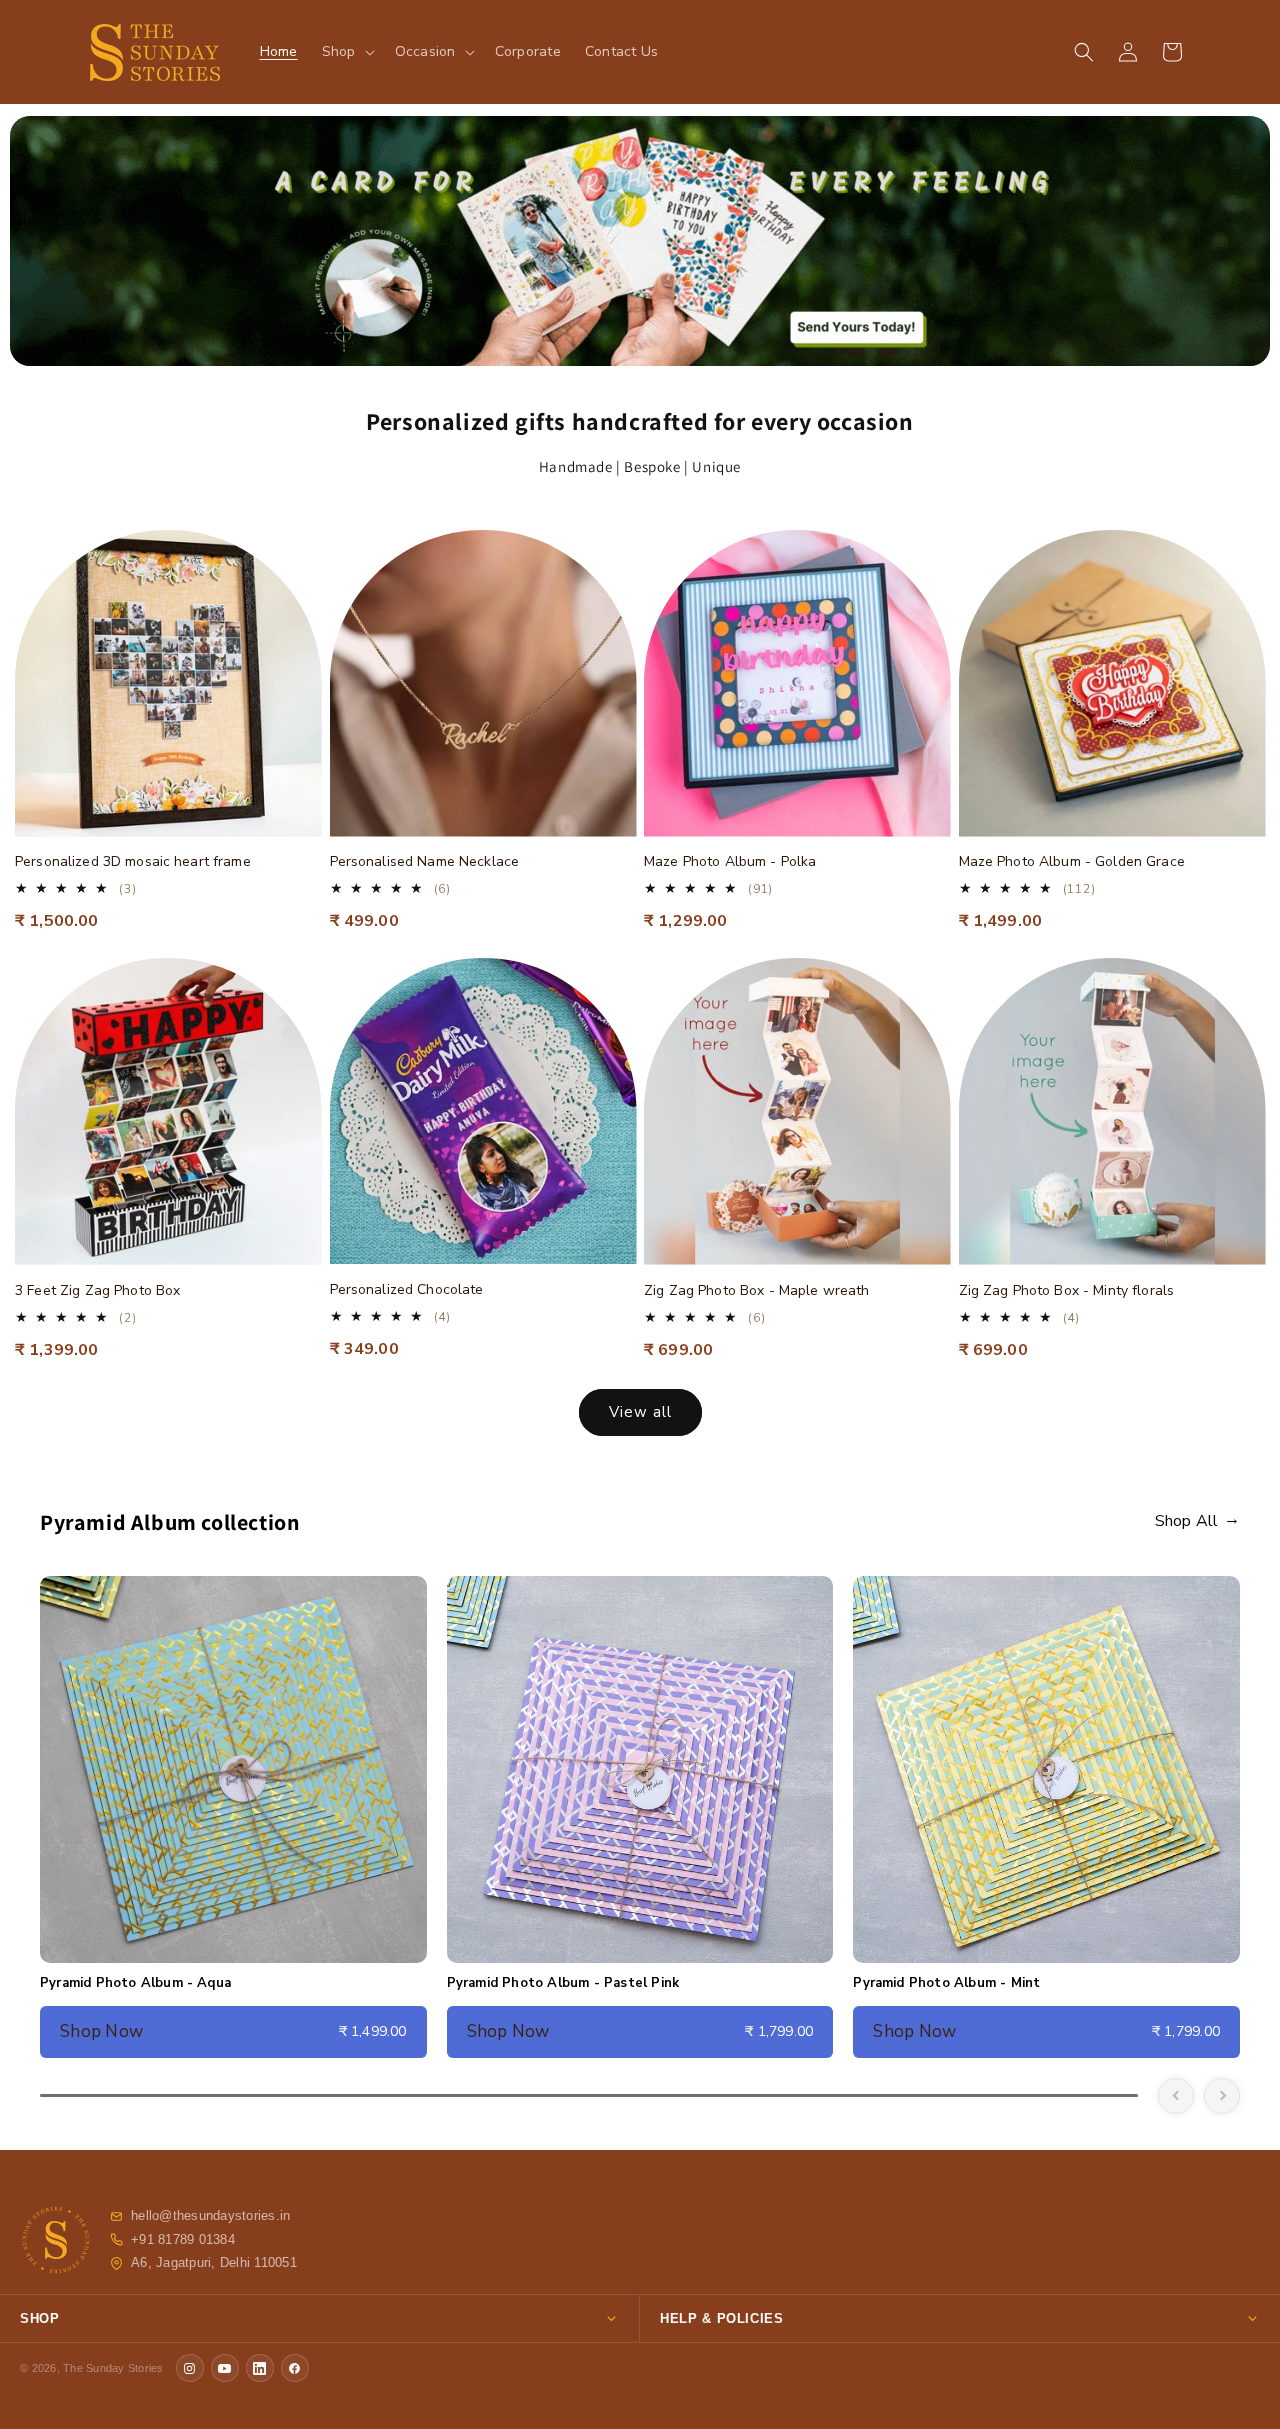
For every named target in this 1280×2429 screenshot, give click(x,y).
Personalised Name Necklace (425, 862)
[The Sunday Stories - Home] (56, 2240)
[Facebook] (295, 2368)
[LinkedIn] (260, 2368)
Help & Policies (722, 2318)
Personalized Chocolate (407, 1290)
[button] (346, 52)
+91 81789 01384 (183, 2240)
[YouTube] (225, 2368)
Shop (40, 2318)
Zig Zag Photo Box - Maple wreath (756, 1291)
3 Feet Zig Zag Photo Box (97, 1291)
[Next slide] (1222, 2096)
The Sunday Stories (113, 2368)
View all (640, 1412)
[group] (640, 241)
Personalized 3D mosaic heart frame (133, 862)
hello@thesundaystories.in (210, 2216)
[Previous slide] (1176, 2096)
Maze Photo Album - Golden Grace (1072, 862)
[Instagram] (190, 2368)
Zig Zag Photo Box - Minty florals (1067, 1291)
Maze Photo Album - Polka (730, 862)
